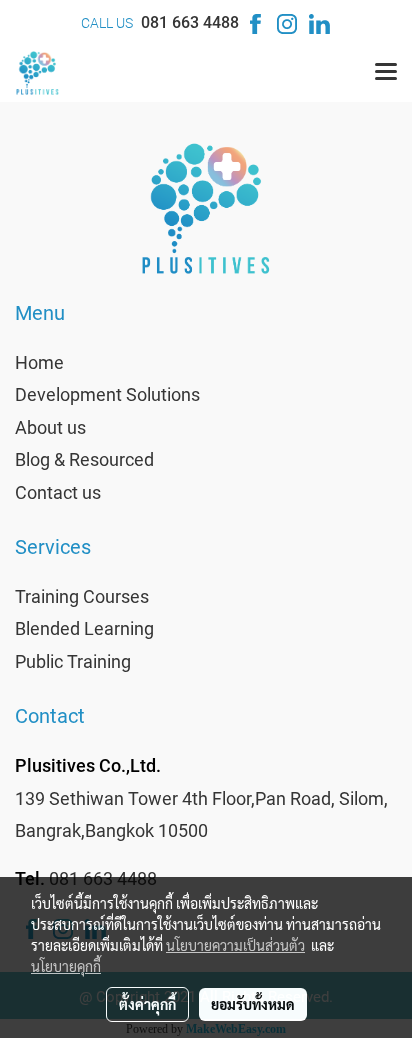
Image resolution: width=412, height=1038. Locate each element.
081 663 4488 (190, 22)
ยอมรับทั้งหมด (253, 1004)
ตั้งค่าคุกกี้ (147, 1004)
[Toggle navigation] (386, 73)
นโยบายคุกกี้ (66, 966)
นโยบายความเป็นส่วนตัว (235, 945)
